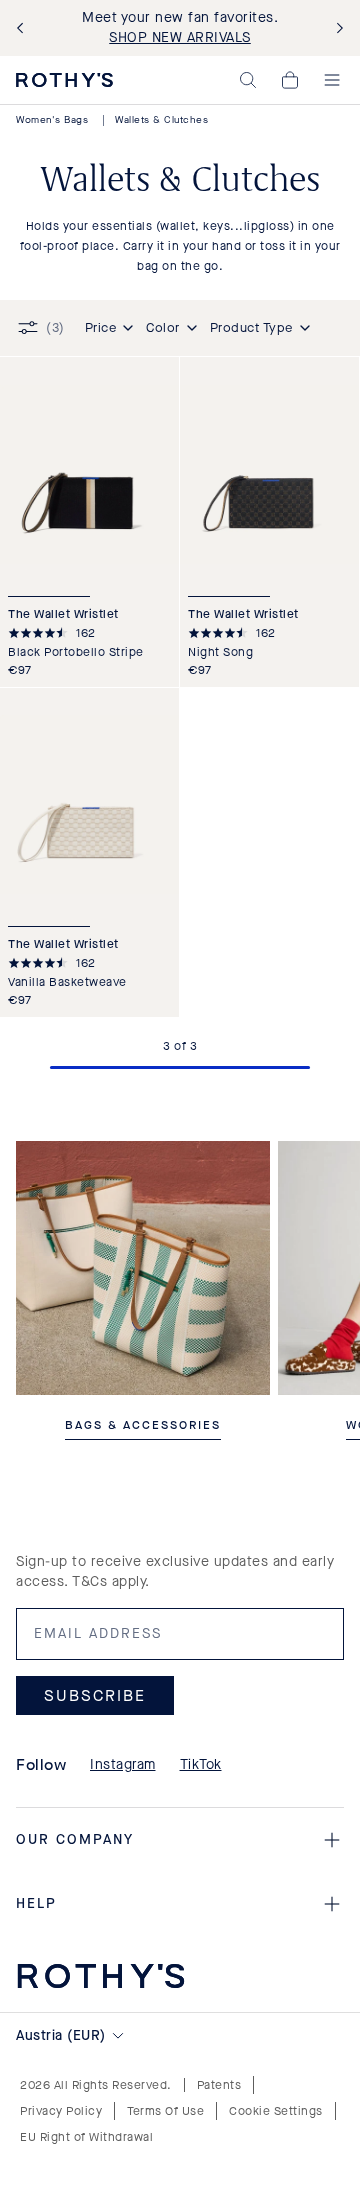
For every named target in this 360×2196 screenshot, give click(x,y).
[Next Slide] (336, 28)
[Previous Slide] (24, 28)
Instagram (123, 1764)
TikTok (201, 1764)
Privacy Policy (61, 2111)
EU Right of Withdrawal (86, 2137)
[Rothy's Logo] (64, 80)
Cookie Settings (276, 2111)
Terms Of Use (165, 2111)
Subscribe (95, 1695)
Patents (219, 2085)
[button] (248, 80)
